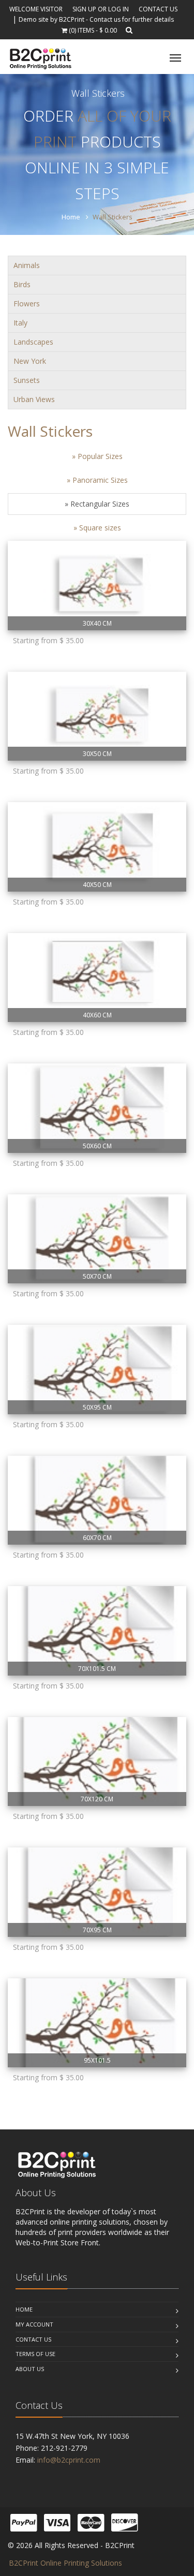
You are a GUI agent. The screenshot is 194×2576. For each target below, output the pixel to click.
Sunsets (27, 380)
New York (30, 361)
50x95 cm (97, 1407)
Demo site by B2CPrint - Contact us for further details (96, 19)
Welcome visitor (36, 9)
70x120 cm (97, 1799)
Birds (22, 284)
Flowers (27, 304)
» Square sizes (97, 528)
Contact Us (158, 9)
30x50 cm (97, 754)
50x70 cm (97, 1276)
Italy (20, 323)
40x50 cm (97, 885)
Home (71, 217)
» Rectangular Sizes (97, 504)
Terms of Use (35, 2354)
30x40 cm (97, 623)
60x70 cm (97, 1538)
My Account (34, 2324)
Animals (27, 265)
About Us (30, 2369)
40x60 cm (97, 1015)
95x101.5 (97, 2060)
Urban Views (34, 399)
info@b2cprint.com (69, 2460)
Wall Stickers (50, 431)
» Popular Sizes (97, 456)
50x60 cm (97, 1146)
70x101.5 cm (97, 1669)
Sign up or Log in (101, 9)
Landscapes (33, 342)
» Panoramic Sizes (97, 480)
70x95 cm (97, 1930)
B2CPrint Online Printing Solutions (65, 2563)
